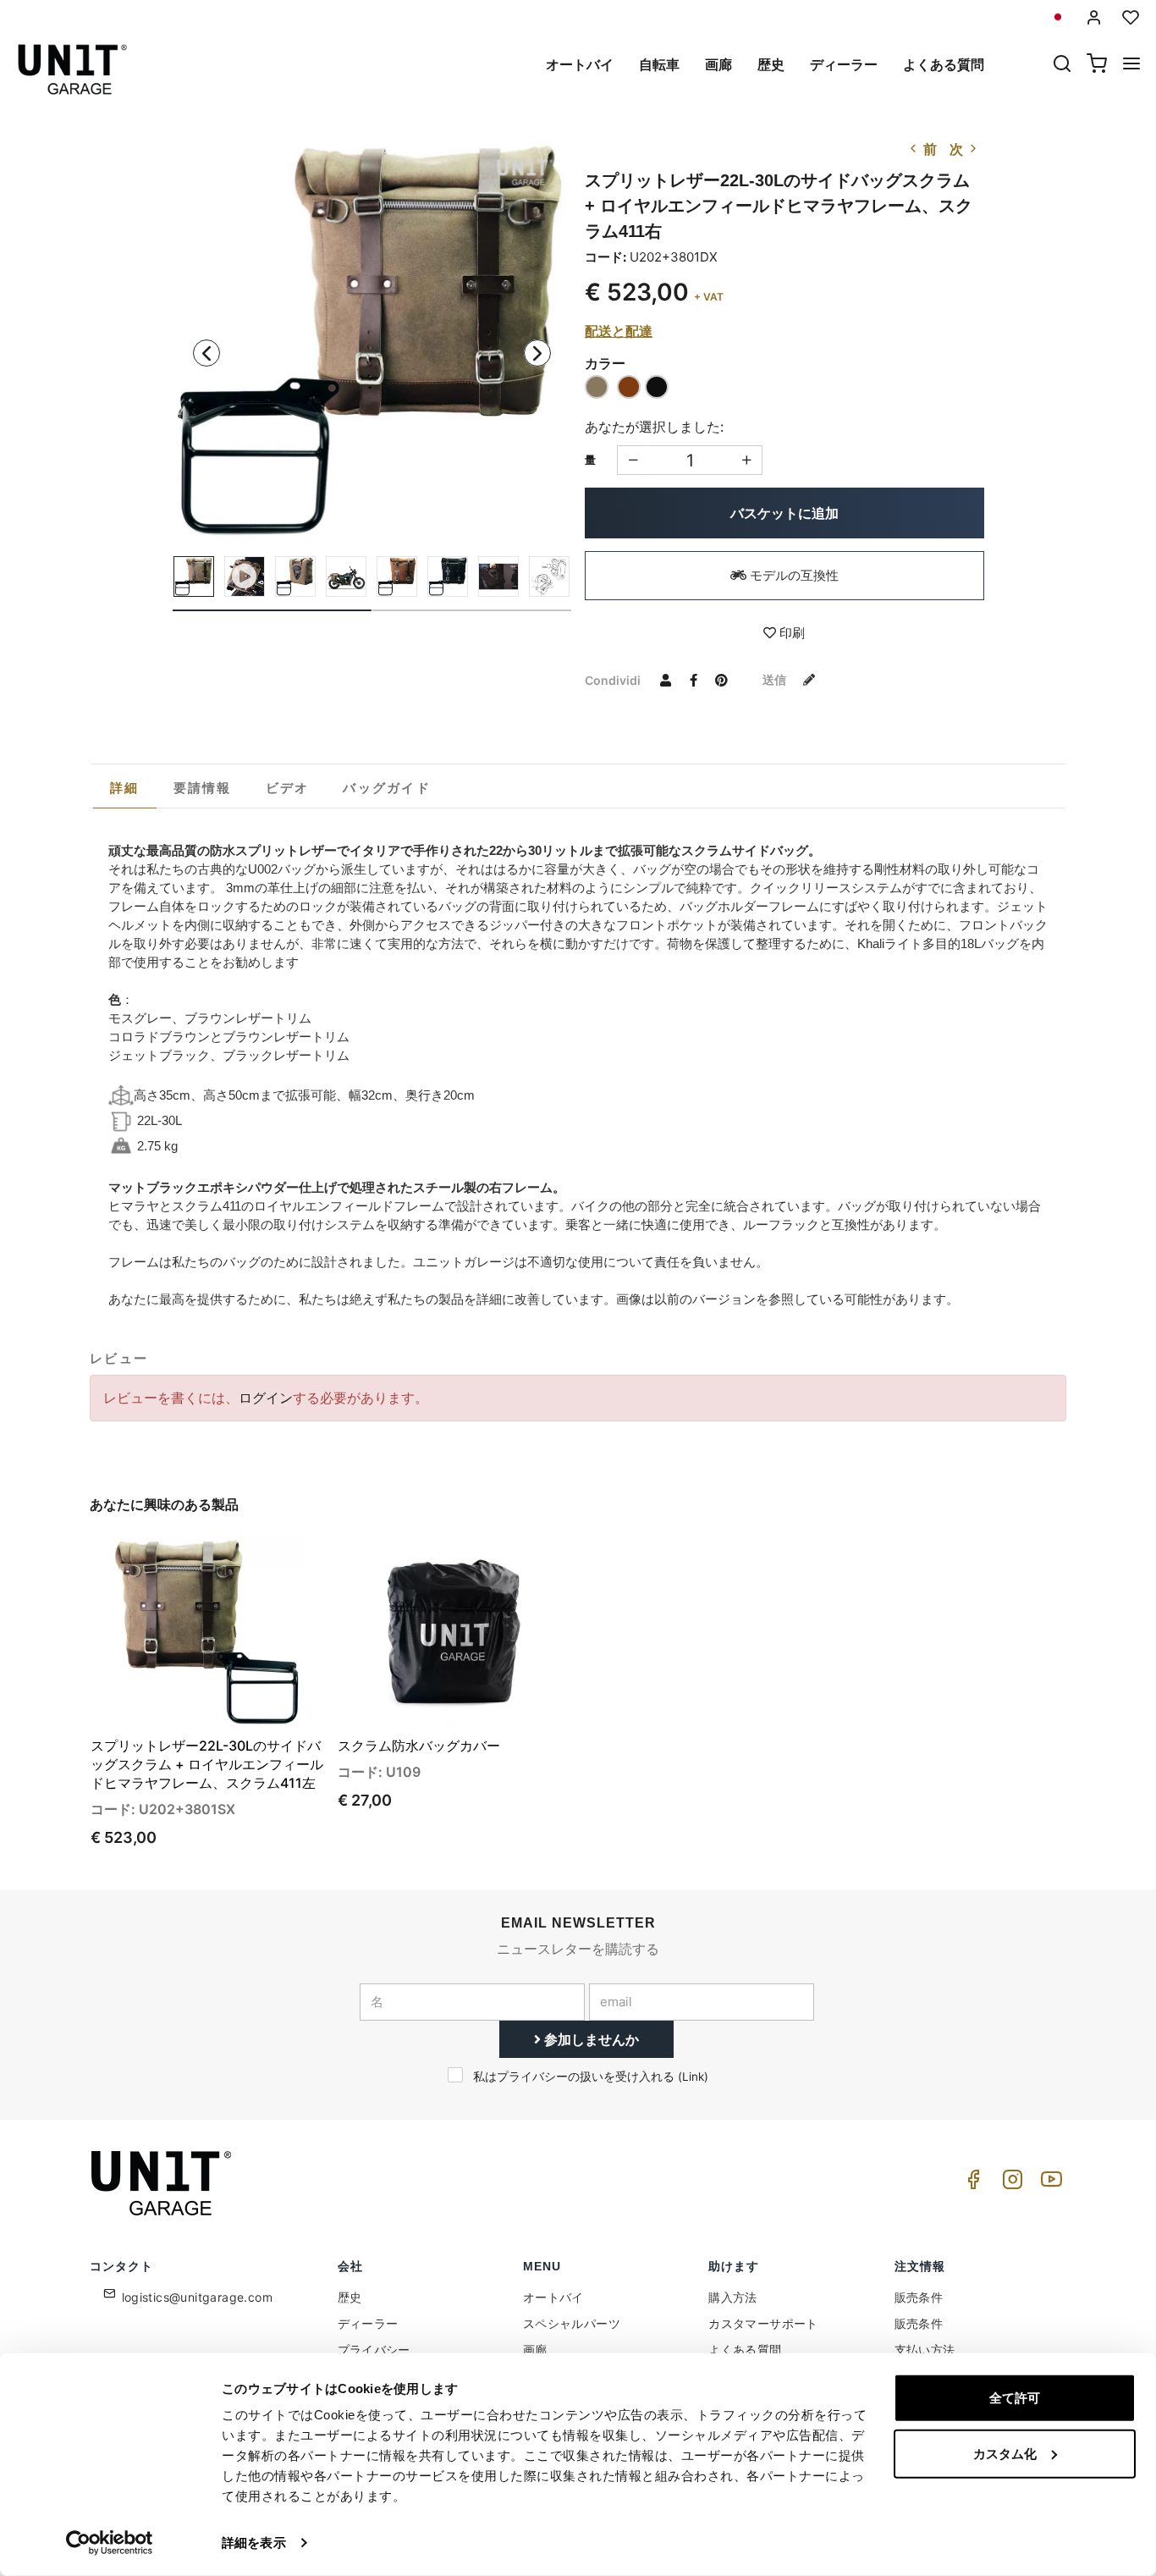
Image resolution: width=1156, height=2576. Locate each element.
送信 (776, 679)
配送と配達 (619, 331)
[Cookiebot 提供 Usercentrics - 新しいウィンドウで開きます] (110, 2543)
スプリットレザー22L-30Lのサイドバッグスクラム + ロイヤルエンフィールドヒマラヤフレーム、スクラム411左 (207, 1764)
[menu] (1131, 65)
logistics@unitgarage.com (198, 2297)
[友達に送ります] (665, 680)
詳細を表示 (254, 2543)
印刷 (790, 633)
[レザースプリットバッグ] (498, 576)
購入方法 (733, 2297)
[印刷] (263, 1564)
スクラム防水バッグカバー (419, 1746)
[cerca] (1062, 65)
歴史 (771, 64)
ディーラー (844, 64)
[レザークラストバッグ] (549, 576)
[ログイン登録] (1094, 17)
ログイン (266, 1398)
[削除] (747, 460)
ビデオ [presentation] (288, 788)
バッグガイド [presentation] (387, 788)
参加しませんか (590, 2039)
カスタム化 (1005, 2453)
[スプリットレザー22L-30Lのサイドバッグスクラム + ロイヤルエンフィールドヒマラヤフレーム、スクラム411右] (372, 339)
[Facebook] (971, 2184)
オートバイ (580, 64)
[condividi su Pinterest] (721, 680)
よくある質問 (944, 64)
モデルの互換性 (793, 575)
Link (693, 2077)
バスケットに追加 (784, 513)
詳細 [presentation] (125, 788)
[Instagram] (1010, 2184)
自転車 (659, 64)
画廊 (718, 64)
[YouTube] (1049, 2184)
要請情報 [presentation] (203, 788)
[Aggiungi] (633, 460)
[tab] (125, 788)
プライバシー (374, 2350)
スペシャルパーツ (572, 2323)
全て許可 (1015, 2398)
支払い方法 (925, 2350)
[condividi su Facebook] (693, 680)
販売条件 (919, 2297)
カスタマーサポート (763, 2323)
